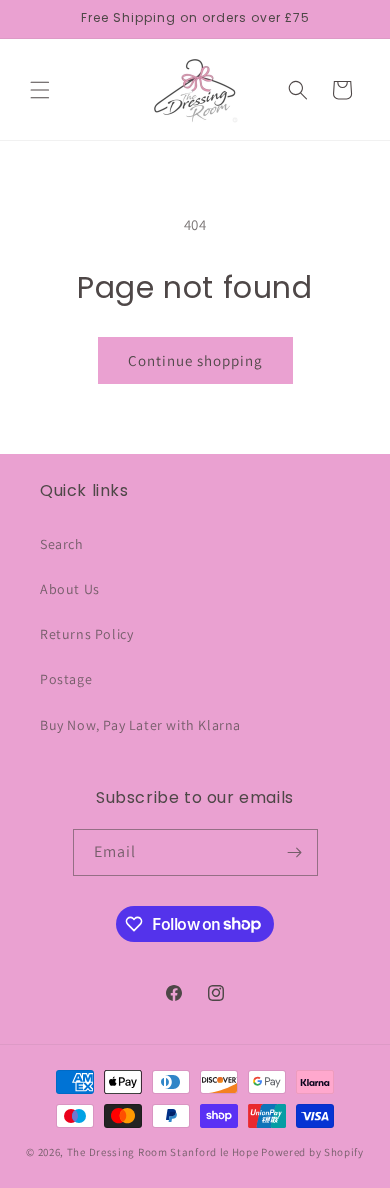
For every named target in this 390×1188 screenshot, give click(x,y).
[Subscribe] (295, 852)
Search (62, 544)
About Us (70, 589)
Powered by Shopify (312, 1152)
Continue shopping (195, 360)
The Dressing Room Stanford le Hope (163, 1152)
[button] (40, 90)
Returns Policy (86, 634)
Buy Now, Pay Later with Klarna (140, 725)
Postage (66, 679)
